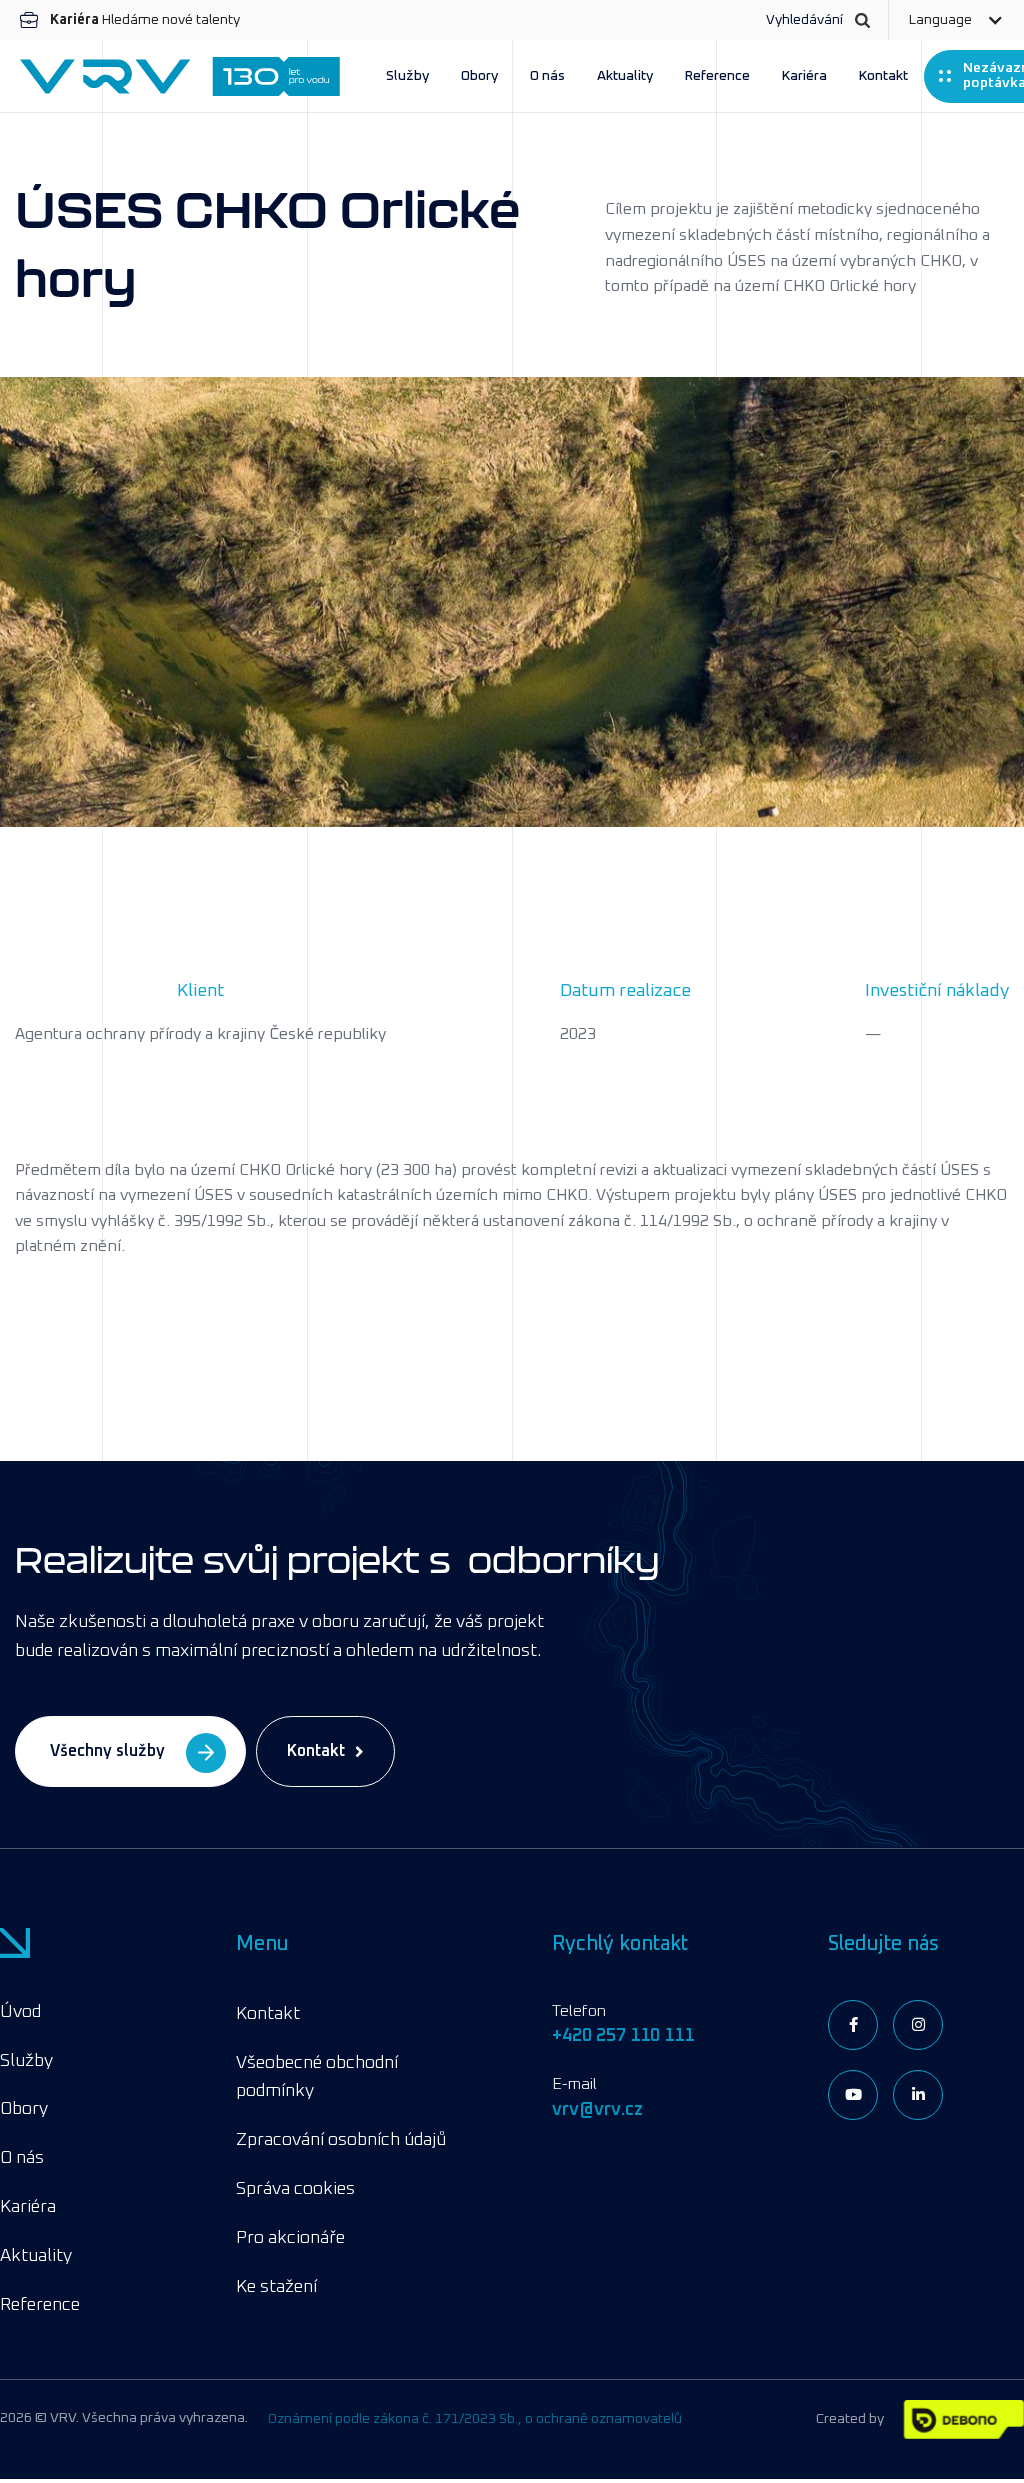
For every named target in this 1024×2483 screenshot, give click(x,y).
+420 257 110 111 (623, 2036)
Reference (717, 76)
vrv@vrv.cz (597, 2110)
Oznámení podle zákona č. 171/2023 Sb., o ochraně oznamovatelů (475, 2419)
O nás (547, 76)
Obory (479, 76)
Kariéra (804, 76)
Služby (407, 76)
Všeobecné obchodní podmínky (317, 2077)
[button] (956, 20)
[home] (180, 76)
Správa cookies (295, 2189)
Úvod (20, 2012)
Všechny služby (107, 1751)
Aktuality (625, 76)
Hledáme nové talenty (145, 20)
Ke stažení (276, 2287)
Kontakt (883, 76)
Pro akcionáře (290, 2238)
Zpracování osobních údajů (341, 2140)
